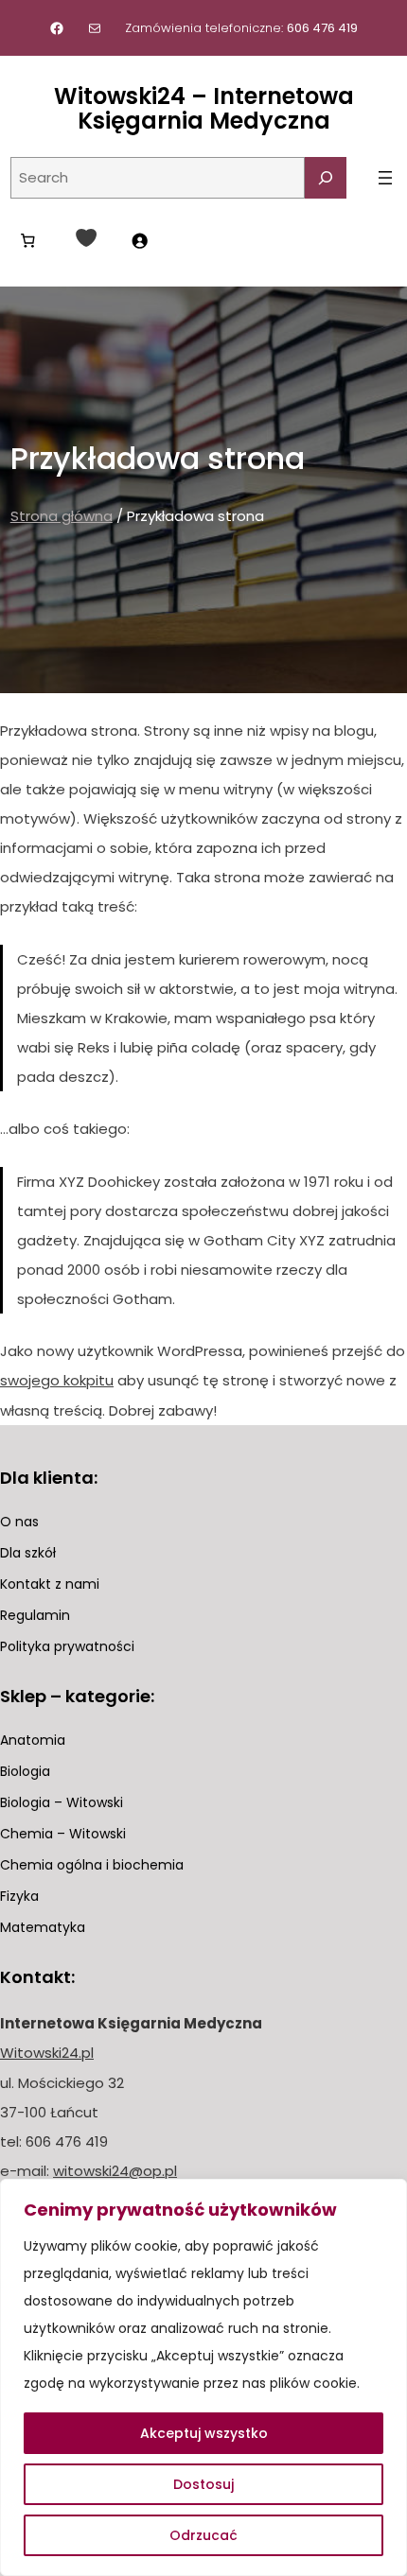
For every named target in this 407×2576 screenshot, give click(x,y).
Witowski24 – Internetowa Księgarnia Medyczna (204, 108)
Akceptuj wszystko (204, 2433)
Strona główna (62, 516)
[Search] (326, 178)
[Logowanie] (139, 240)
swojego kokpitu (57, 1380)
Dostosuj (203, 2484)
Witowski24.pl (47, 2053)
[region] (203, 2377)
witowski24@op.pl (115, 2171)
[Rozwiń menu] (385, 178)
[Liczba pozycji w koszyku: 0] (28, 240)
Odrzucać (203, 2535)
